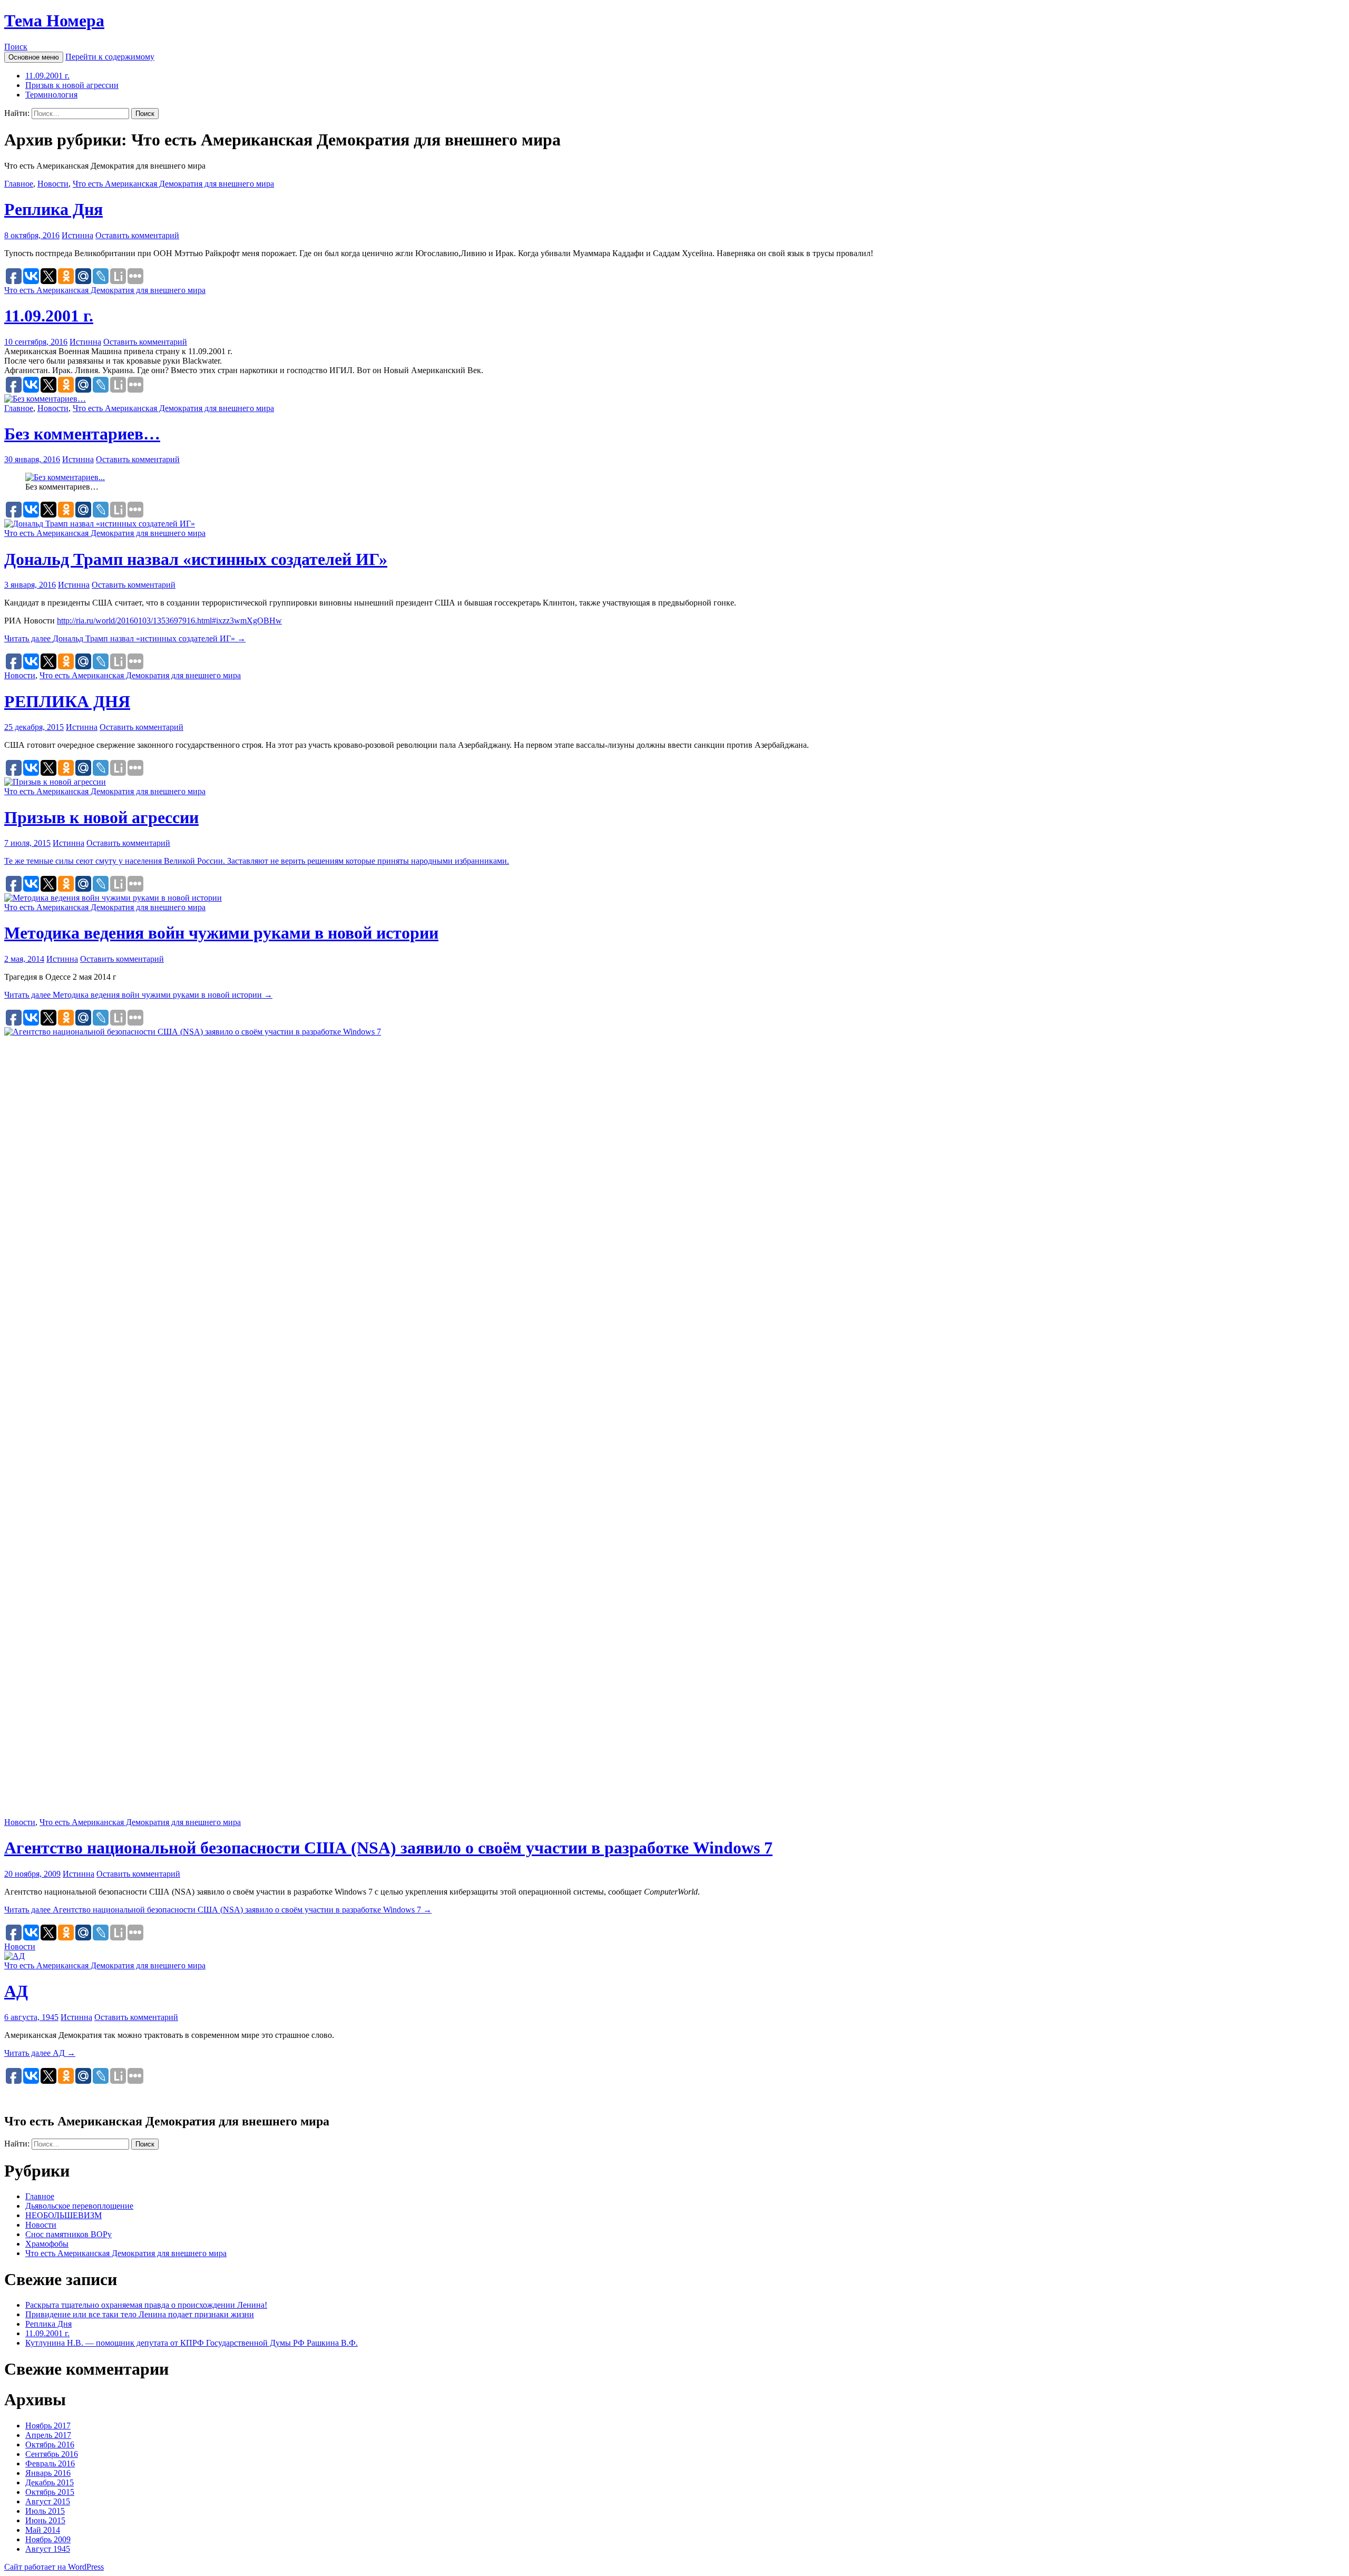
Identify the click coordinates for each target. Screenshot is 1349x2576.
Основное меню (34, 57)
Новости (53, 184)
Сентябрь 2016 (52, 2454)
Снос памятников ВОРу (69, 2234)
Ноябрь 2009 (48, 2539)
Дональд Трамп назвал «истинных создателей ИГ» (196, 559)
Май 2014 (43, 2530)
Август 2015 (48, 2501)
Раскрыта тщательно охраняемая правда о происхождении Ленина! (146, 2305)
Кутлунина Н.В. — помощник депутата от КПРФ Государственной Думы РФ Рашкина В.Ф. (192, 2343)
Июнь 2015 (45, 2520)
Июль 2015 (45, 2511)
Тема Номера (54, 21)
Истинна (77, 235)
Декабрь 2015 (50, 2482)
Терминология (51, 95)
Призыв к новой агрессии (72, 85)
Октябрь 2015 (50, 2492)
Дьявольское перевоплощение (79, 2206)
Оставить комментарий (137, 235)
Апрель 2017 (48, 2435)
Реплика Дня (53, 209)
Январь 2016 (48, 2473)
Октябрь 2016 (50, 2445)
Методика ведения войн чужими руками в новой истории (221, 933)
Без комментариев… (82, 434)
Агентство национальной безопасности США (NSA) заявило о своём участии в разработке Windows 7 (388, 1848)
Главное (19, 184)
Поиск (16, 47)
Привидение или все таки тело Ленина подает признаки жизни (140, 2314)
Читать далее (125, 638)
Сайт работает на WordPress (54, 2567)
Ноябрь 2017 (48, 2426)
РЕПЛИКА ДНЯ (67, 701)
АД (16, 1991)
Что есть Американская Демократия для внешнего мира (173, 184)
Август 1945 (48, 2549)
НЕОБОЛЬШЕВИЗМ (63, 2215)
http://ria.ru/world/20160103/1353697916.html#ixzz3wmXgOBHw (169, 621)
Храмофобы (47, 2244)
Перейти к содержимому (110, 57)
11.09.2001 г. (47, 76)
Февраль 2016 (50, 2463)
